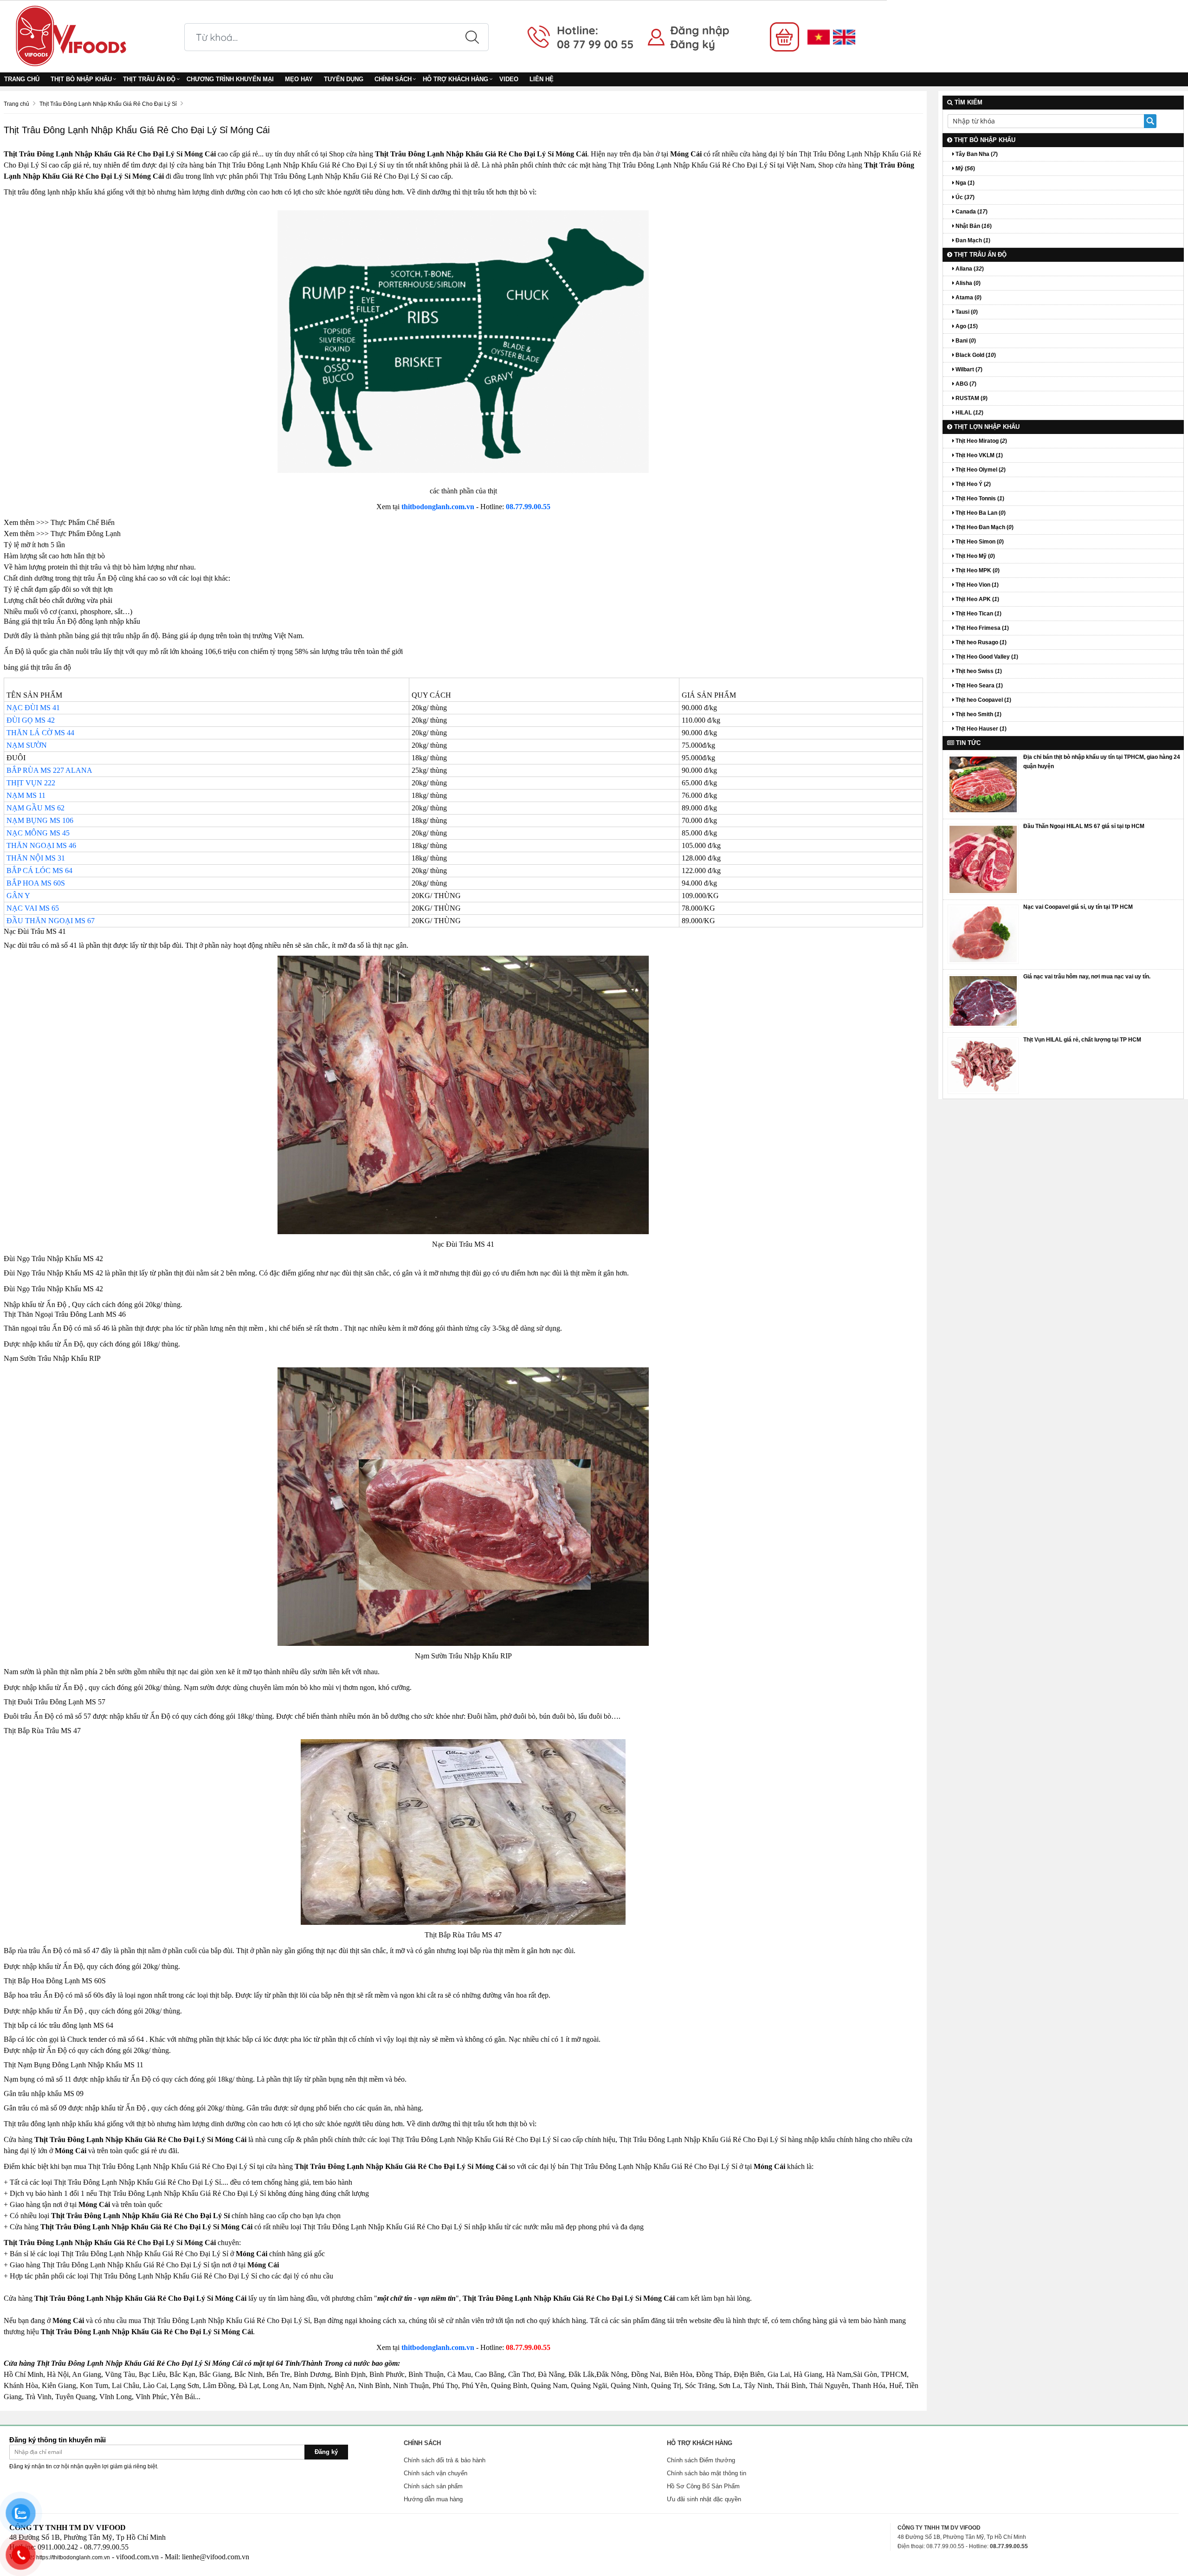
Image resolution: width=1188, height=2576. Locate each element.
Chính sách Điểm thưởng (701, 2460)
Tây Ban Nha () (976, 154)
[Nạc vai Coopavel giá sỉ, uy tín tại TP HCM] (983, 934)
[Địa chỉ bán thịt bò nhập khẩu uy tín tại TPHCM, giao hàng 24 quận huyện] (983, 784)
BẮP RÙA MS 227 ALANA (49, 770)
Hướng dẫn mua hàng (433, 2499)
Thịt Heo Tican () (978, 614)
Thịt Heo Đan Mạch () (984, 527)
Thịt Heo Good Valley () (986, 657)
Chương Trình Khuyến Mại (230, 79)
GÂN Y (18, 896)
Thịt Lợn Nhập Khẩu (986, 427)
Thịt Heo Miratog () (981, 441)
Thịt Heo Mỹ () (975, 556)
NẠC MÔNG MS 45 (38, 833)
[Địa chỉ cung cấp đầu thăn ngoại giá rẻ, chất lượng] (983, 859)
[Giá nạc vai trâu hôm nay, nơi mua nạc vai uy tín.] (983, 1000)
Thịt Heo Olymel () (980, 470)
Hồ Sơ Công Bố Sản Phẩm (703, 2486)
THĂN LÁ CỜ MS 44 (40, 733)
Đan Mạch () (972, 240)
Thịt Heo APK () (977, 599)
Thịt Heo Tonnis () (979, 498)
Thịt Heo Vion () (976, 585)
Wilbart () (968, 369)
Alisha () (967, 283)
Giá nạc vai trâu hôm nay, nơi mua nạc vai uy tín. (1087, 977)
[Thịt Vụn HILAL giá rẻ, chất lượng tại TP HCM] (983, 1065)
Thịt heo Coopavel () (983, 700)
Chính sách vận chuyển (436, 2473)
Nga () (964, 183)
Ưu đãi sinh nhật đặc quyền (704, 2499)
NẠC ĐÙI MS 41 (33, 708)
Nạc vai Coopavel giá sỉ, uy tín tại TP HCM (1078, 907)
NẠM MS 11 (26, 795)
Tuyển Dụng (344, 79)
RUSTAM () (971, 398)
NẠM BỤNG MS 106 (40, 820)
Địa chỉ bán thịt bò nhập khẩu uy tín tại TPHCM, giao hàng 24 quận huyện (1102, 762)
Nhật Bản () (973, 226)
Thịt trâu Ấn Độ (149, 79)
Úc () (964, 197)
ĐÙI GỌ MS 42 (31, 720)
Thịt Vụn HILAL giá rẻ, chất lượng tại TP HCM (1082, 1040)
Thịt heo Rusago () (980, 642)
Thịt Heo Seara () (978, 686)
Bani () (965, 341)
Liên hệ (542, 79)
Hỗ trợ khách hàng (455, 79)
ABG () (965, 384)
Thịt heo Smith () (978, 714)
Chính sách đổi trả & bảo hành (445, 2460)
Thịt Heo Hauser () (980, 729)
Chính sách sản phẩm (433, 2486)
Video (509, 79)
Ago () (966, 326)
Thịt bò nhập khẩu (81, 79)
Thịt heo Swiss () (978, 671)
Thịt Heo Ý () (972, 484)
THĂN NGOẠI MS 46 (41, 845)
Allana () (969, 269)
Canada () (971, 212)
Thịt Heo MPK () (977, 570)
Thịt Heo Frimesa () (981, 628)
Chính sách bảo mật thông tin (707, 2473)
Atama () (968, 298)
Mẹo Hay (299, 79)
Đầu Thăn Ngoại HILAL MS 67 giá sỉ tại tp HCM (1084, 826)
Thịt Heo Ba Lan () (980, 513)
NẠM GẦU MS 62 (36, 808)
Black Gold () (975, 355)
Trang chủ (22, 79)
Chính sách (393, 79)
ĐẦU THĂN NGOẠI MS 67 (51, 921)
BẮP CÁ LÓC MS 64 (39, 871)
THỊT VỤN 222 (31, 783)
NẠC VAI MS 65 (33, 908)
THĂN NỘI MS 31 (36, 858)
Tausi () (966, 312)
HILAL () (969, 413)
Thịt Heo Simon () (979, 542)
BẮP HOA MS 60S (36, 883)
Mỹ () (965, 168)
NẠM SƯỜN (27, 745)
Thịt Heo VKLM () (978, 455)
